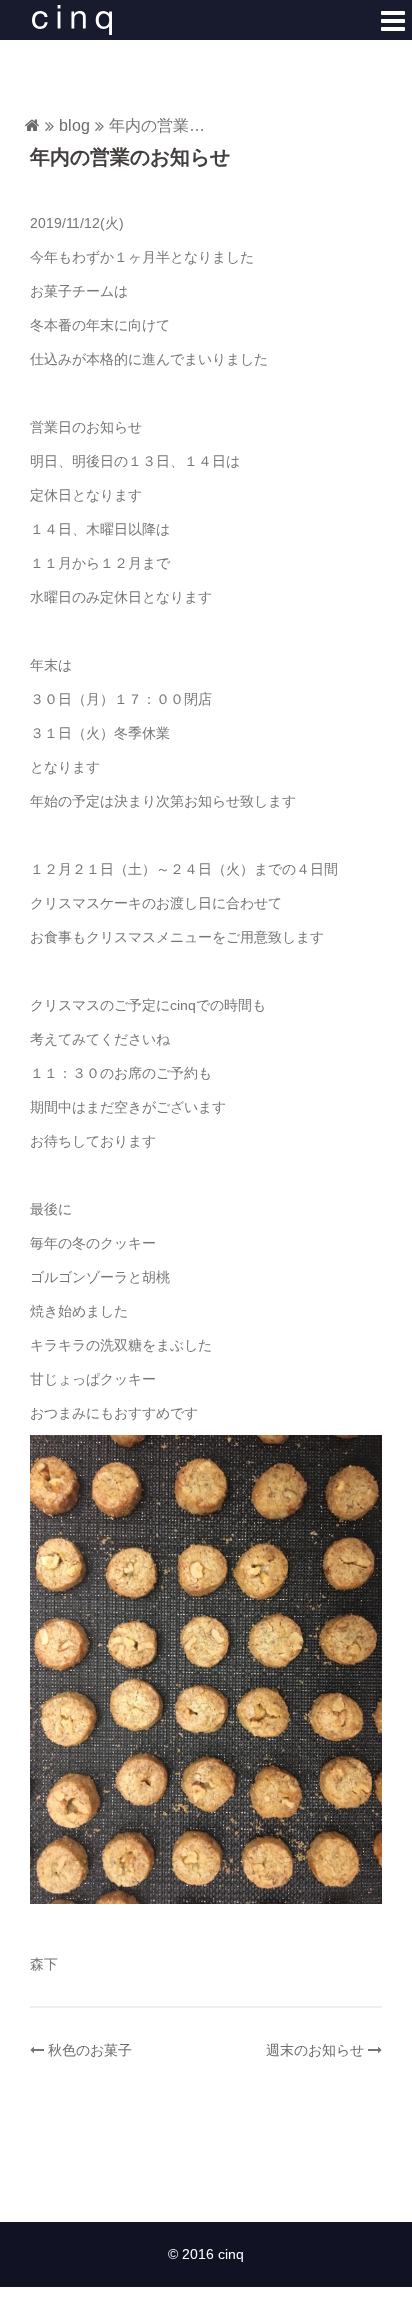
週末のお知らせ (315, 2050)
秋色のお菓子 (90, 2050)
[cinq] (72, 19)
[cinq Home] (32, 126)
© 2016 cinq (206, 2254)
